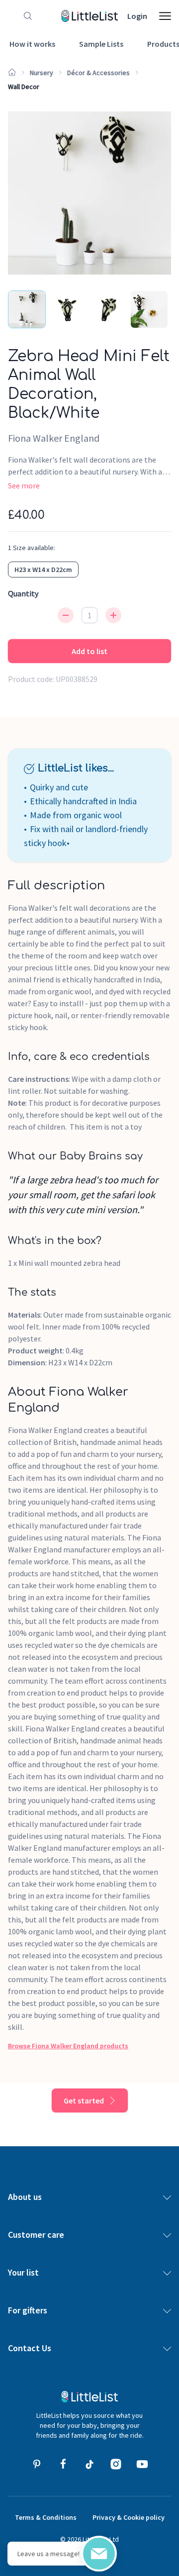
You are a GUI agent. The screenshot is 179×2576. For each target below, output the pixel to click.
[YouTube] (142, 2464)
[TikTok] (89, 2464)
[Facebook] (63, 2464)
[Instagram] (116, 2464)
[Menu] (165, 16)
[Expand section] (167, 2197)
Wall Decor (24, 87)
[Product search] (26, 16)
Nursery (42, 73)
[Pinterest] (37, 2464)
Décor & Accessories (98, 73)
